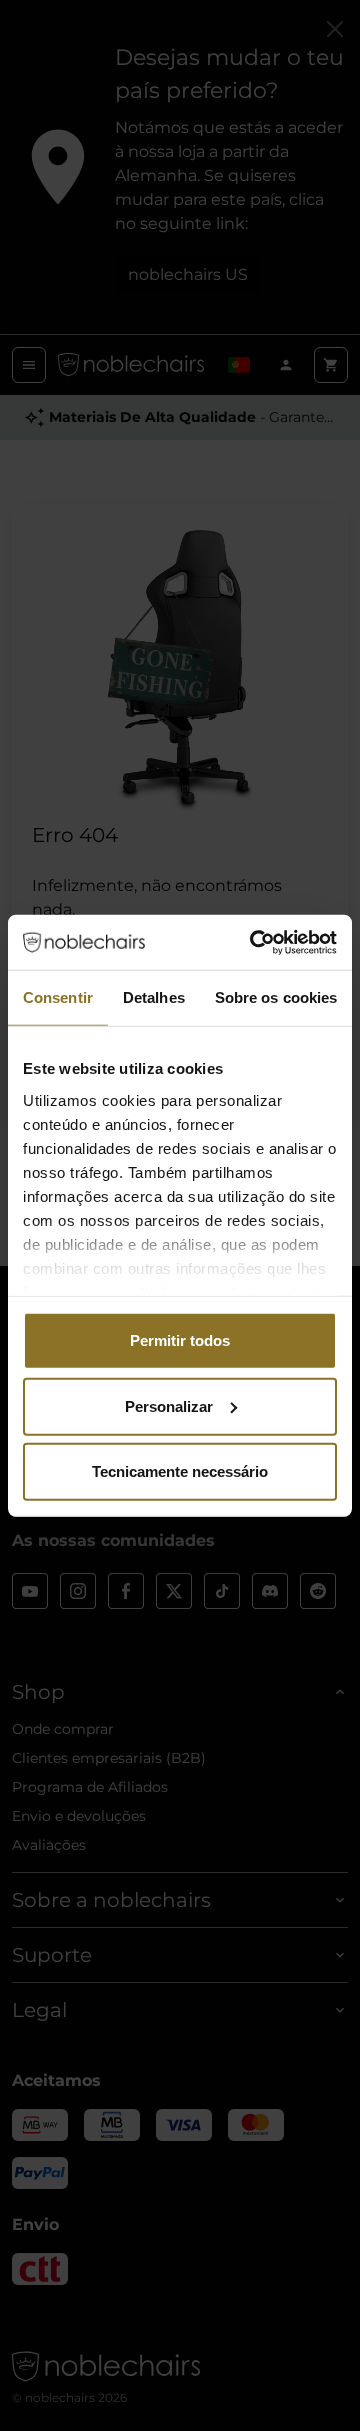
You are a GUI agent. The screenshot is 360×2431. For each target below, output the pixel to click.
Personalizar (169, 1405)
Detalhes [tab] (154, 997)
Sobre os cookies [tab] (276, 997)
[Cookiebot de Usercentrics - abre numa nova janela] (254, 942)
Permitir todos (180, 1340)
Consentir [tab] (58, 997)
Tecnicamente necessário (180, 1471)
